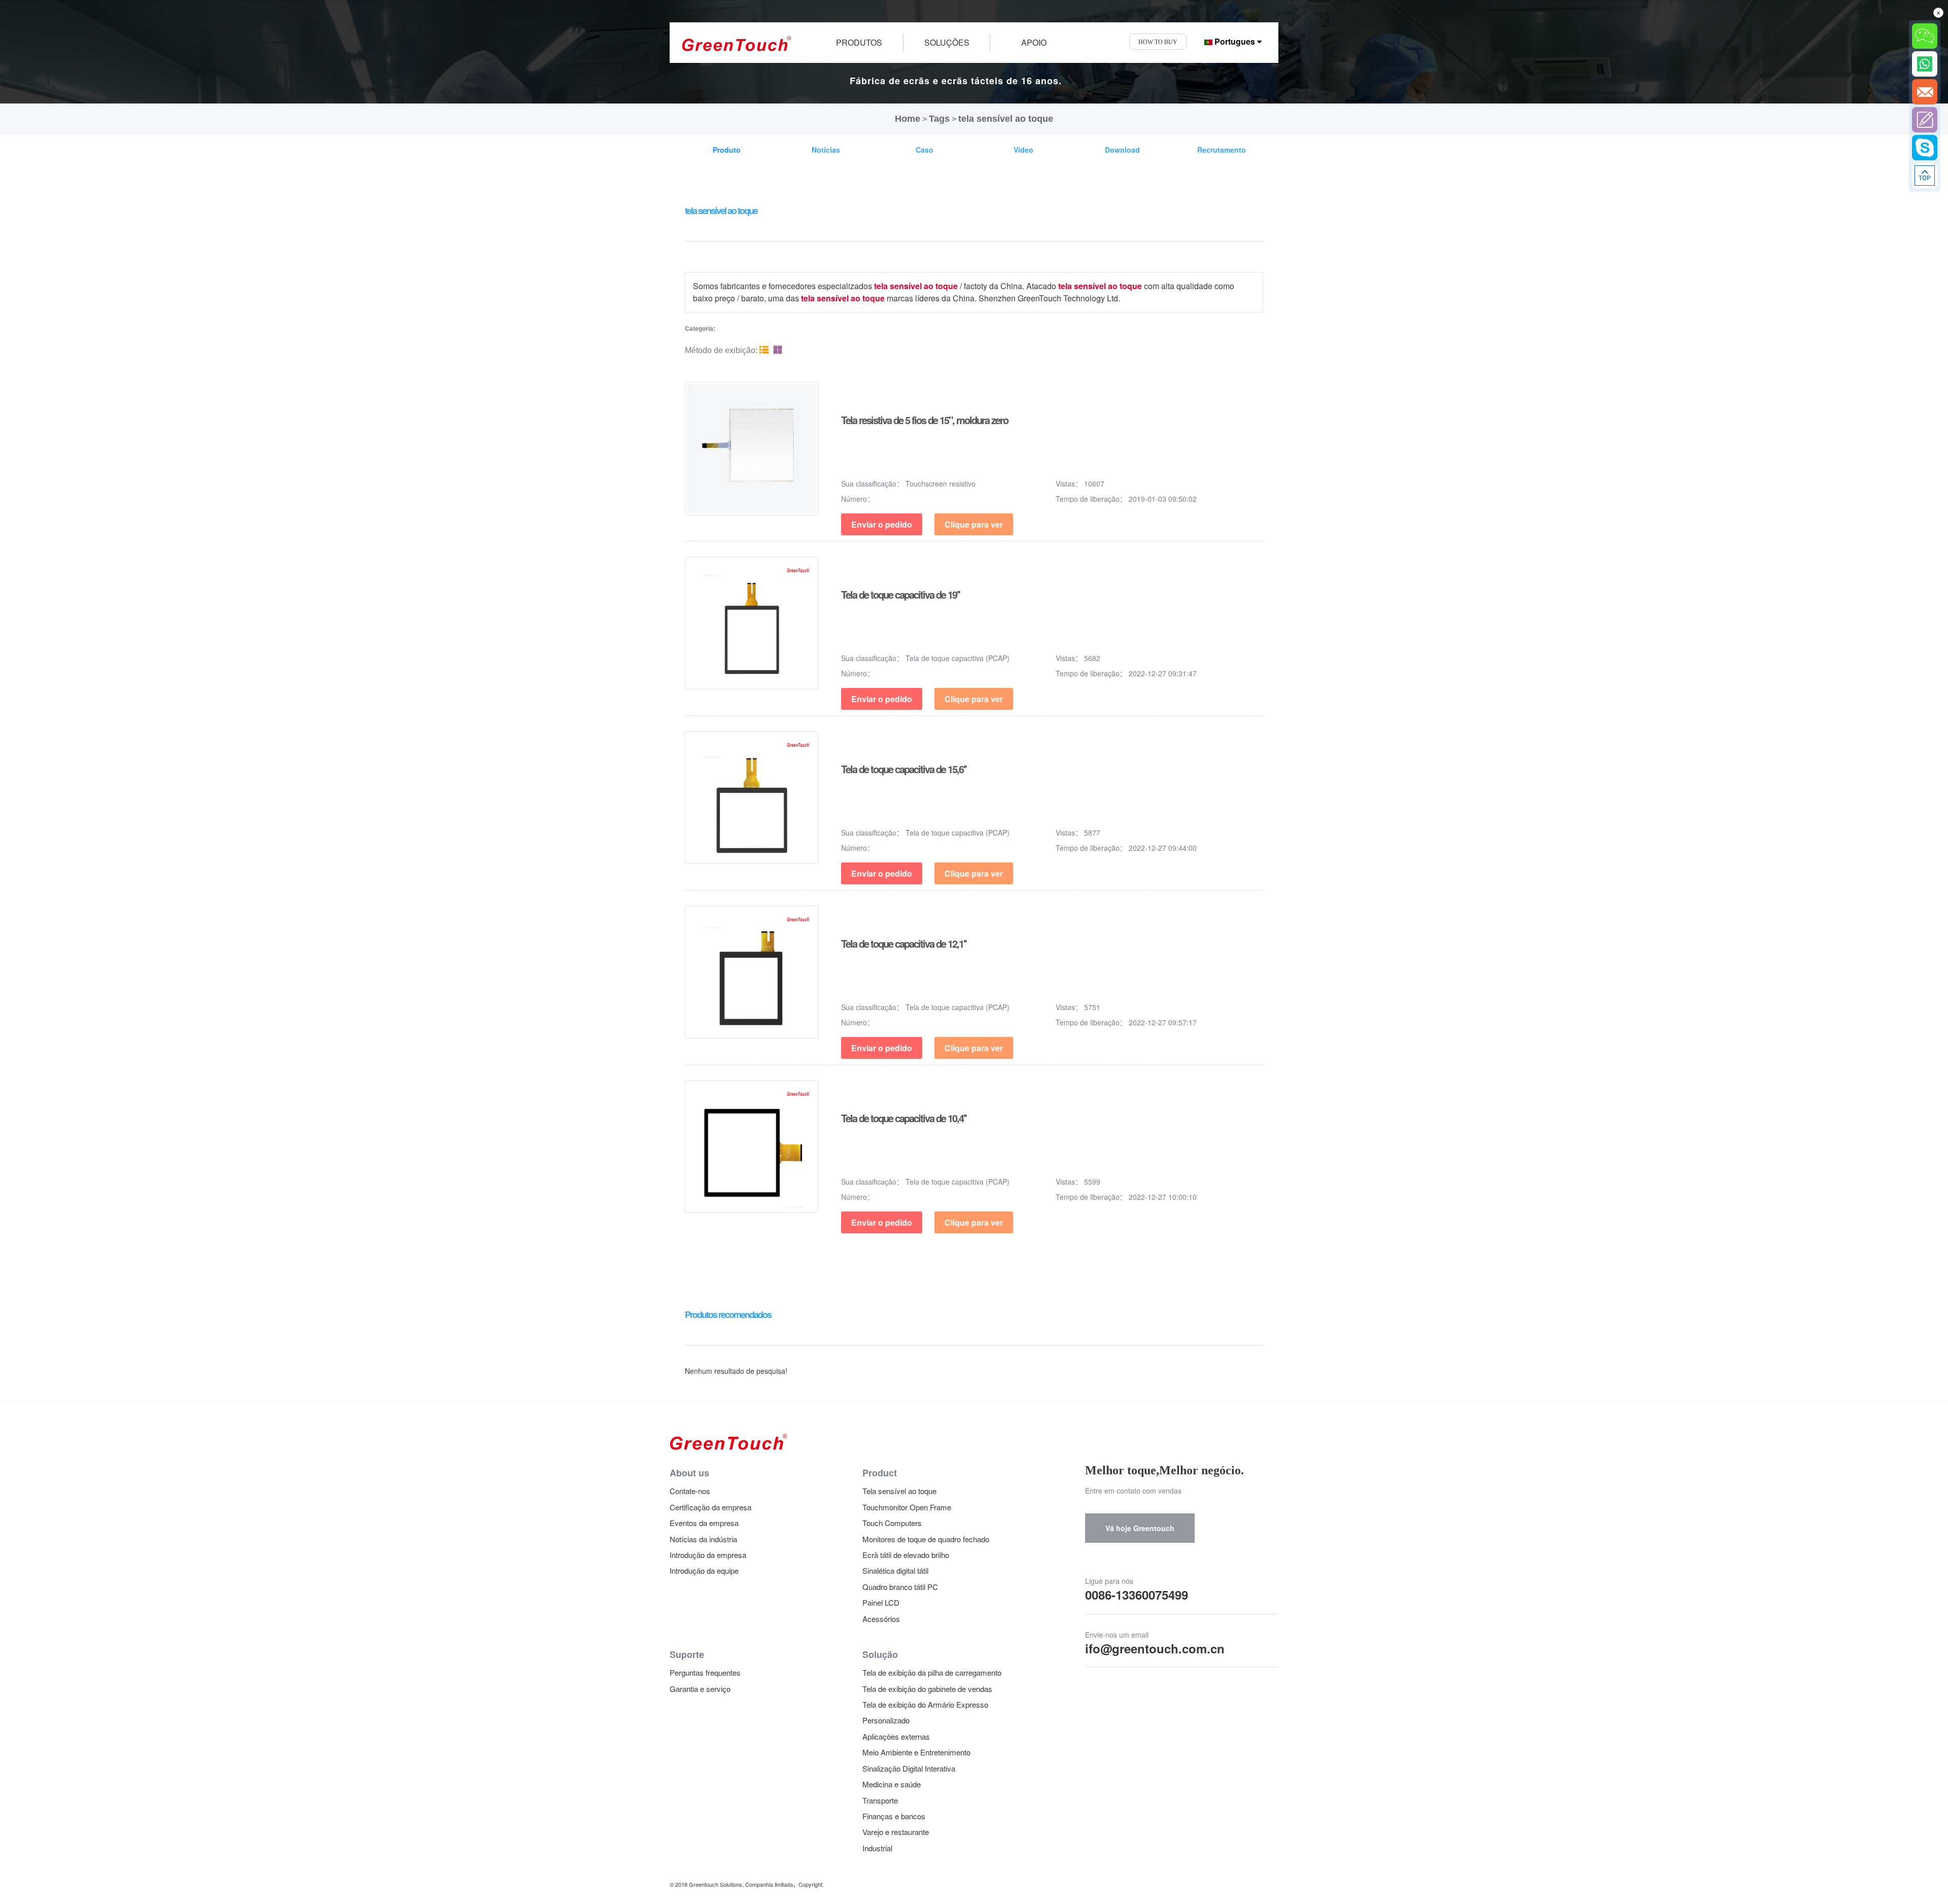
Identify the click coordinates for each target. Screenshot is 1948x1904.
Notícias (826, 150)
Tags (939, 119)
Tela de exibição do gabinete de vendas (927, 1689)
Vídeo (1023, 150)
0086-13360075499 (1137, 1595)
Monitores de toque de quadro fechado (926, 1539)
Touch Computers (892, 1523)
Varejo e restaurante (896, 1832)
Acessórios (881, 1619)
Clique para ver (974, 524)
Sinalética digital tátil (895, 1570)
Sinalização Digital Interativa (909, 1768)
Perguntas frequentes (705, 1672)
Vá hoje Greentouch (1140, 1528)
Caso (925, 150)
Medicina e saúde (892, 1784)
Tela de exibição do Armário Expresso (925, 1704)
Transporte (880, 1800)
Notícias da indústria (703, 1539)
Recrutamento (1222, 150)
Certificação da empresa (710, 1507)
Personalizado (886, 1720)
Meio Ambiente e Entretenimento (916, 1752)
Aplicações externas (896, 1736)
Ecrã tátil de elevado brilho (906, 1555)
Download (1122, 150)
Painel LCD (881, 1602)
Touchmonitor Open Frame (907, 1507)
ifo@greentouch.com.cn (1155, 1648)
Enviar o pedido (882, 524)
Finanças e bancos (894, 1816)
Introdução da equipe (704, 1570)
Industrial (877, 1848)
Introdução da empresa (708, 1555)
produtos (859, 42)
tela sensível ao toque (1006, 119)
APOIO (1034, 42)
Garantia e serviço (700, 1689)
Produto (727, 150)
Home (908, 119)
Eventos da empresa (704, 1523)
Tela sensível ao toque (899, 1491)
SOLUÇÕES (947, 42)
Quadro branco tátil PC (900, 1587)
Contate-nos (690, 1491)
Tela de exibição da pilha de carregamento (932, 1672)
